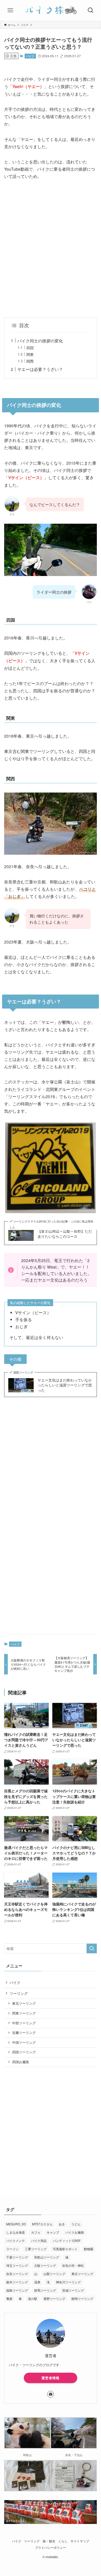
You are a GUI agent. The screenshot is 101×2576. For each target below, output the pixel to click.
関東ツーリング (24, 2013)
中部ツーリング (24, 2023)
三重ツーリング (36, 2249)
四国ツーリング (24, 2052)
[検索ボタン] (91, 10)
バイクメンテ (16, 2240)
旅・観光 (49, 2541)
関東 (30, 354)
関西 (30, 361)
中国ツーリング (24, 2042)
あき (62, 2224)
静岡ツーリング (82, 2298)
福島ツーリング (17, 2290)
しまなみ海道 (16, 2232)
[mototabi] (51, 10)
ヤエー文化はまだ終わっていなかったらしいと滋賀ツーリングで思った (65, 1385)
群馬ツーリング (45, 2290)
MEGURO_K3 (16, 2224)
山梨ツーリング (54, 2274)
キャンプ (53, 2232)
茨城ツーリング (73, 2290)
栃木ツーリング (17, 2282)
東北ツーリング (24, 2003)
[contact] (51, 2394)
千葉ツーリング (17, 2257)
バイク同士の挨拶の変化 (40, 341)
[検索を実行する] (92, 1948)
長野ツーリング (54, 2298)
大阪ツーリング (45, 2265)
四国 (30, 348)
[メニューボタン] (10, 10)
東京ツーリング (82, 2274)
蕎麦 (9, 2298)
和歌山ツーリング (47, 2257)
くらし (63, 2541)
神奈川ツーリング (68, 2282)
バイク (30, 56)
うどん (76, 2224)
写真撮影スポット (65, 2249)
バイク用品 (39, 2240)
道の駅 (33, 2298)
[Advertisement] (51, 249)
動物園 (89, 2249)
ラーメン (12, 2249)
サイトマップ (80, 2541)
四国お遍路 (21, 2062)
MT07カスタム (42, 2224)
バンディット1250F (67, 2240)
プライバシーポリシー (51, 2548)
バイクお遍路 (75, 2232)
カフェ (36, 2232)
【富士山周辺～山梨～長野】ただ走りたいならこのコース (65, 1234)
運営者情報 (51, 2378)
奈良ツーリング (17, 2274)
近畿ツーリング (24, 2033)
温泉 (37, 2282)
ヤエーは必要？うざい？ (40, 369)
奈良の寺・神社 (73, 2265)
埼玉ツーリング (17, 2265)
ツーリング (19, 1993)
